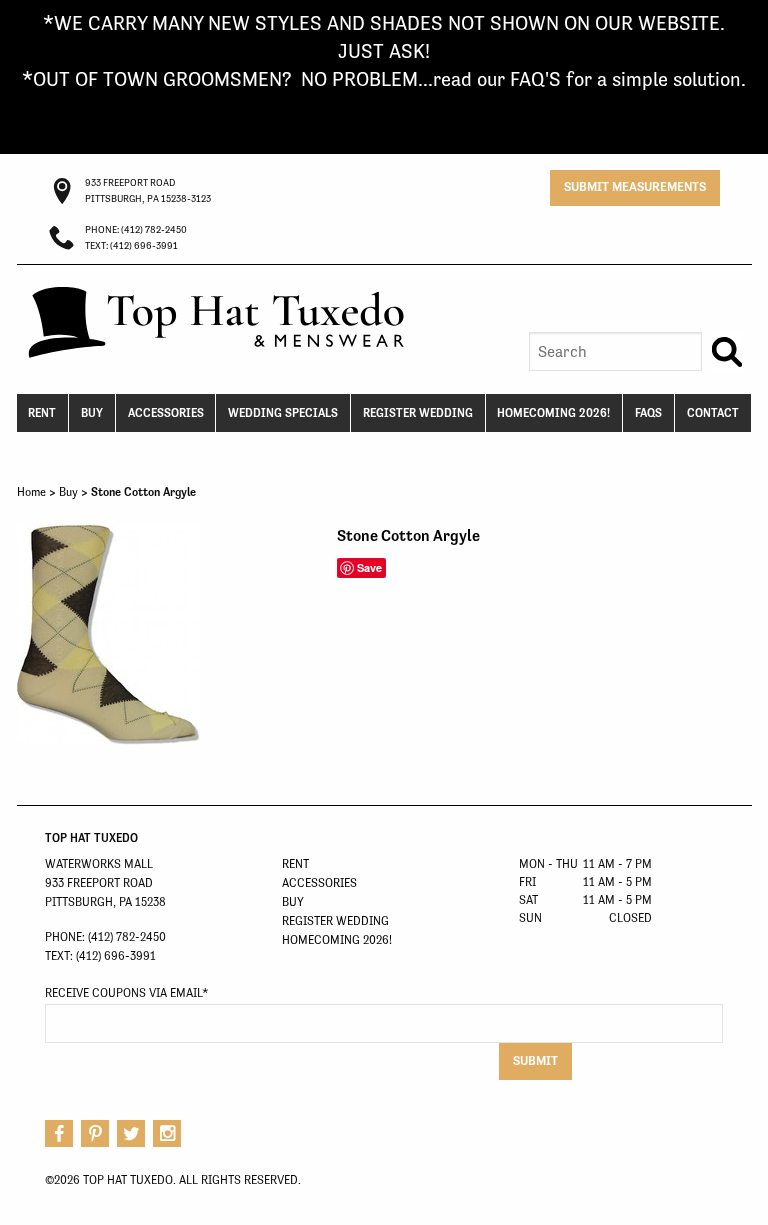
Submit (535, 1060)
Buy (92, 413)
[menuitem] (43, 413)
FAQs (648, 413)
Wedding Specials (283, 413)
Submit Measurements (635, 186)
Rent (42, 413)
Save (369, 567)
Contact (713, 413)
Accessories (166, 413)
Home (31, 492)
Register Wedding (418, 413)
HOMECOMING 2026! (553, 413)
